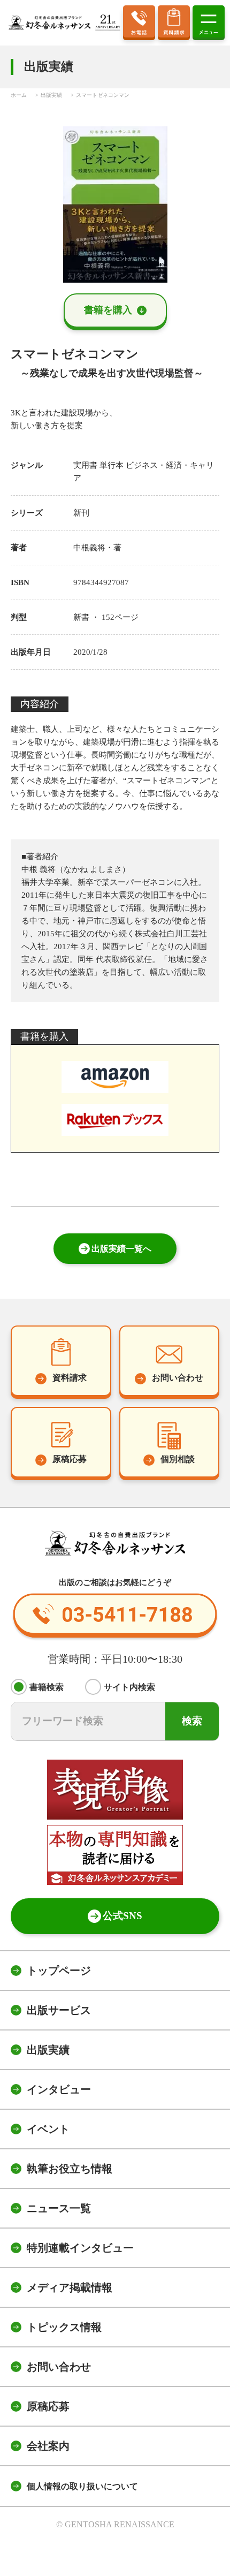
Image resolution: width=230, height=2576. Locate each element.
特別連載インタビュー (80, 2248)
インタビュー (59, 2089)
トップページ (59, 1971)
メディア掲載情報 (70, 2287)
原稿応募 (48, 2406)
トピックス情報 (64, 2327)
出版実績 (48, 2050)
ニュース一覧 (59, 2208)
